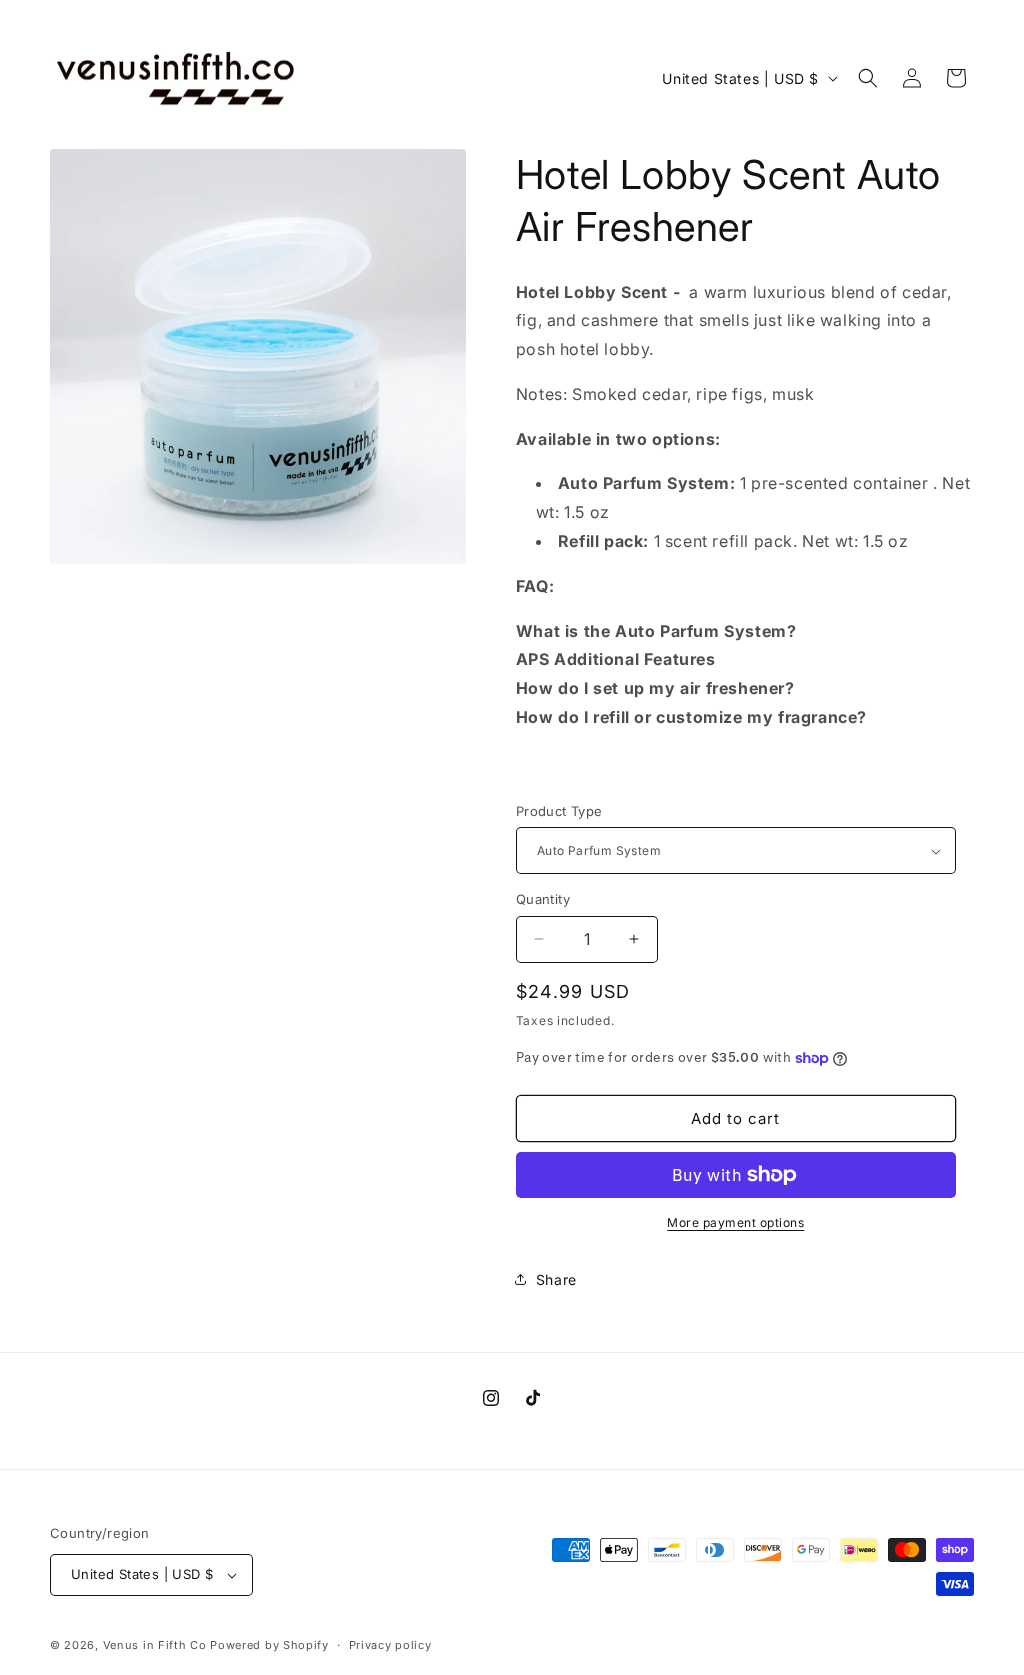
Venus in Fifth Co (155, 1645)
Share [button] (556, 1279)
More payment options (735, 1222)
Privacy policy (390, 1645)
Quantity (543, 899)
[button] (868, 78)
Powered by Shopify (269, 1645)
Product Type (559, 811)
